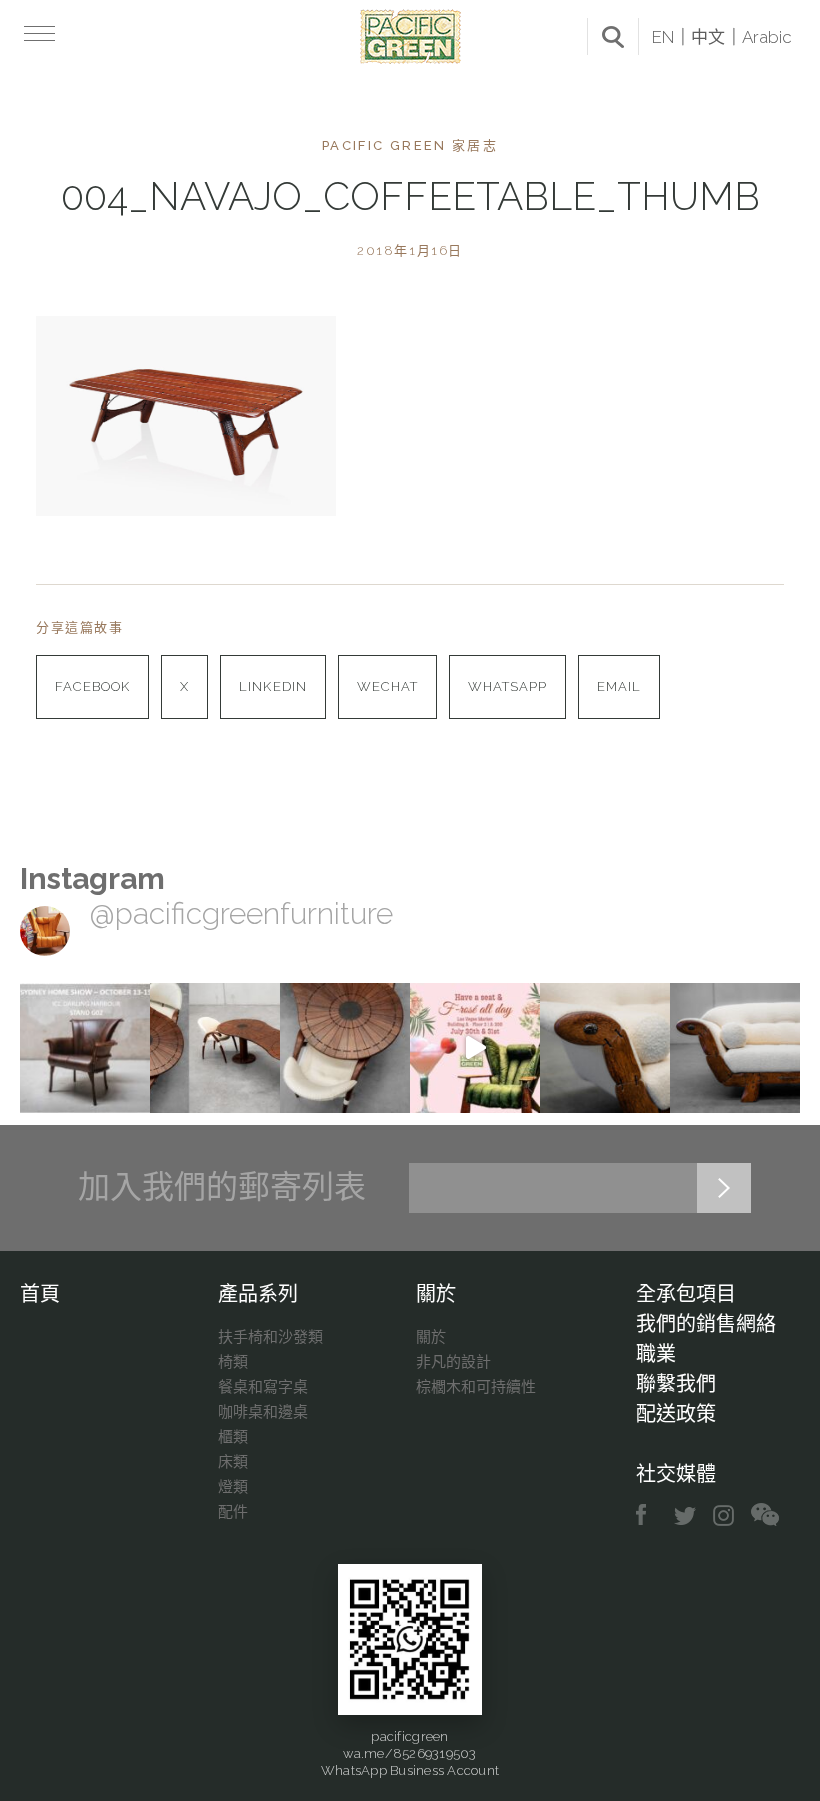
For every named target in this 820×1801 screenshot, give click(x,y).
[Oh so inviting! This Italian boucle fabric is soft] (735, 1048)
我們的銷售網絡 (706, 1324)
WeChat (387, 686)
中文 (708, 37)
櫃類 (233, 1437)
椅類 (233, 1362)
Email (619, 686)
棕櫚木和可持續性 (476, 1387)
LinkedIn (272, 686)
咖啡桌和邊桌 (263, 1412)
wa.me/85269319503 (409, 1753)
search (613, 37)
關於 (436, 1294)
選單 (37, 33)
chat (765, 1515)
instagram (724, 1515)
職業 (656, 1354)
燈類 (233, 1487)
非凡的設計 (453, 1362)
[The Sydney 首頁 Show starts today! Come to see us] (85, 1048)
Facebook (92, 686)
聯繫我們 (676, 1384)
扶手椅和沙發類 (270, 1337)
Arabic (767, 37)
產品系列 (258, 1294)
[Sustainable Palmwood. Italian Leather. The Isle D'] (345, 1048)
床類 (233, 1462)
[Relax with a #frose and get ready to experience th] (475, 1048)
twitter (686, 1515)
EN (663, 37)
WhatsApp (507, 686)
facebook (648, 1515)
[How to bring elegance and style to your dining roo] (215, 1048)
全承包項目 (686, 1294)
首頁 (40, 1294)
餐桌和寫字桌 (263, 1387)
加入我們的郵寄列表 (222, 1187)
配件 (233, 1512)
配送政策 (676, 1414)
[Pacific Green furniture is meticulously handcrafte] (605, 1048)
